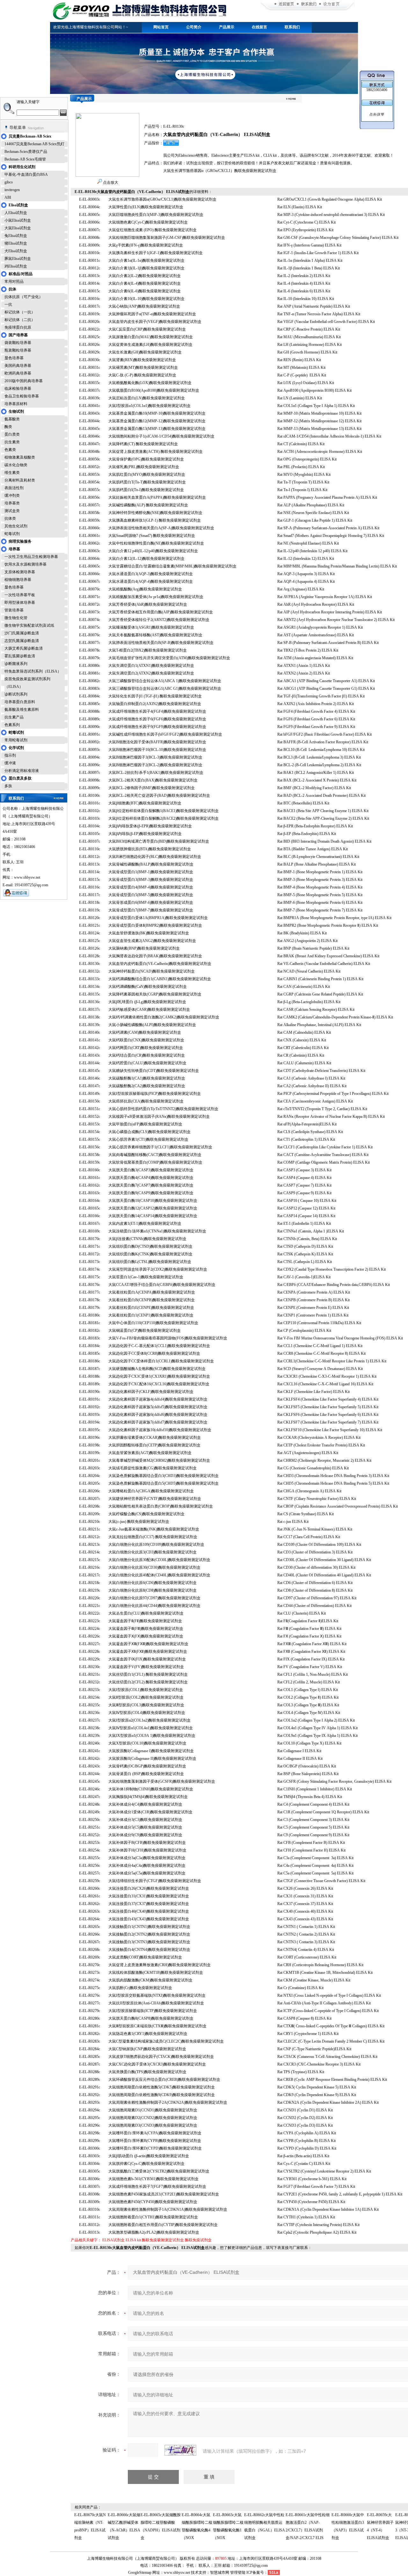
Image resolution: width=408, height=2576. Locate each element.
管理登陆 (238, 2572)
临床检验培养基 (18, 389)
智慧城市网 (220, 2572)
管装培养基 (14, 610)
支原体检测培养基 (20, 572)
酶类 (8, 427)
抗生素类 (12, 442)
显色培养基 (14, 358)
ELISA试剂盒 (113, 2240)
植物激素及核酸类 (20, 457)
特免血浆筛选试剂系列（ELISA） (33, 671)
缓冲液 (10, 763)
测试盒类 (12, 511)
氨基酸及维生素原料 (22, 710)
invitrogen (12, 190)
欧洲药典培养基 (18, 373)
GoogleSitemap (140, 2572)
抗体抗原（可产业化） (24, 297)
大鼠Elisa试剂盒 (18, 228)
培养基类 (12, 503)
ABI (8, 197)
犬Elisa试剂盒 (16, 251)
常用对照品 (14, 282)
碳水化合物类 (16, 465)
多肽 (8, 786)
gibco (9, 182)
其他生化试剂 (16, 526)
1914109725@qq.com (251, 2565)
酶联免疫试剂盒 (198, 2240)
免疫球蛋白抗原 (18, 327)
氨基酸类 (12, 419)
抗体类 (10, 518)
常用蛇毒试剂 (16, 740)
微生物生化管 (16, 618)
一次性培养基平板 (20, 595)
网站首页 (161, 27)
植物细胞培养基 (18, 580)
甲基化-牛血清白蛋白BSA (26, 175)
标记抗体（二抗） (20, 320)
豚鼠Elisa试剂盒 (18, 259)
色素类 (10, 450)
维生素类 (12, 473)
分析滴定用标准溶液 (22, 771)
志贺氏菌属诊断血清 (22, 641)
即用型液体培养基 (20, 603)
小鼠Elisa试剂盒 (18, 220)
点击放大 (110, 182)
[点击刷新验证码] (180, 2450)
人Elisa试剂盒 (16, 213)
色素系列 (12, 725)
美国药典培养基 (18, 366)
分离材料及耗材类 (20, 480)
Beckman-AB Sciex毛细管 (25, 159)
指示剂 (10, 755)
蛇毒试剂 (12, 534)
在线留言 (259, 27)
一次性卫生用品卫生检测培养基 (31, 557)
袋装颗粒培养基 (18, 343)
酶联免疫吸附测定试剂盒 (163, 2240)
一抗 (8, 304)
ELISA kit (133, 2240)
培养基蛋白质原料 (20, 702)
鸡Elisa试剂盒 (16, 266)
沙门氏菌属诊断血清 (22, 633)
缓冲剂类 (12, 496)
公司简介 (194, 27)
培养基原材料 (16, 404)
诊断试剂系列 (16, 694)
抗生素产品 (14, 717)
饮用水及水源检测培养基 (25, 564)
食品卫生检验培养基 (22, 396)
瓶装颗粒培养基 (18, 350)
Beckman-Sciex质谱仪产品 (26, 152)
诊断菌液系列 (16, 664)
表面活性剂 (14, 488)
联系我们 (292, 27)
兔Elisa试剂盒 (16, 236)
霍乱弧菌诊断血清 (20, 656)
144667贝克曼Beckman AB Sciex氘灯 (34, 144)
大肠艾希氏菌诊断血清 (24, 648)
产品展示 (227, 27)
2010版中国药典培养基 (24, 381)
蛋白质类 (12, 434)
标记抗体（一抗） (20, 312)
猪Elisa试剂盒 (16, 243)
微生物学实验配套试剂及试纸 (29, 625)
